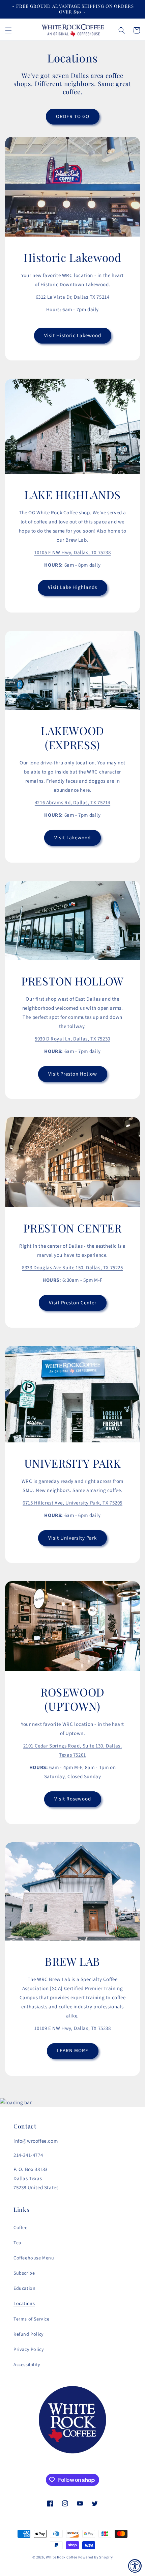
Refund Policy (29, 2334)
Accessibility (27, 2365)
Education (24, 2288)
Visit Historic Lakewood (73, 336)
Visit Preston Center (73, 1303)
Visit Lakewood (72, 838)
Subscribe (24, 2273)
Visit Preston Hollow (73, 1074)
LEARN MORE (73, 2051)
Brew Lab (76, 540)
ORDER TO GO (73, 117)
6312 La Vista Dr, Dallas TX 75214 (73, 297)
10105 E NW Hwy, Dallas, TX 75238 (72, 553)
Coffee (21, 2228)
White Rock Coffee (62, 2557)
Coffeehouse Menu (34, 2258)
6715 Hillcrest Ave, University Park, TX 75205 (72, 1503)
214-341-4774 (28, 2155)
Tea (17, 2243)
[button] (8, 30)
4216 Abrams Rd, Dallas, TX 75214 (72, 803)
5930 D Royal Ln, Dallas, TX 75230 (72, 1039)
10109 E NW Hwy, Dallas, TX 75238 (72, 2028)
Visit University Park (72, 1538)
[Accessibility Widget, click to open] (135, 2566)
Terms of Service (32, 2319)
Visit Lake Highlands (72, 587)
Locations (24, 2304)
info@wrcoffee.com (36, 2141)
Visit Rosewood (73, 1799)
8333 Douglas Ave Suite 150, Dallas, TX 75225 (72, 1268)
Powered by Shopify (96, 2557)
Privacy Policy (29, 2350)
